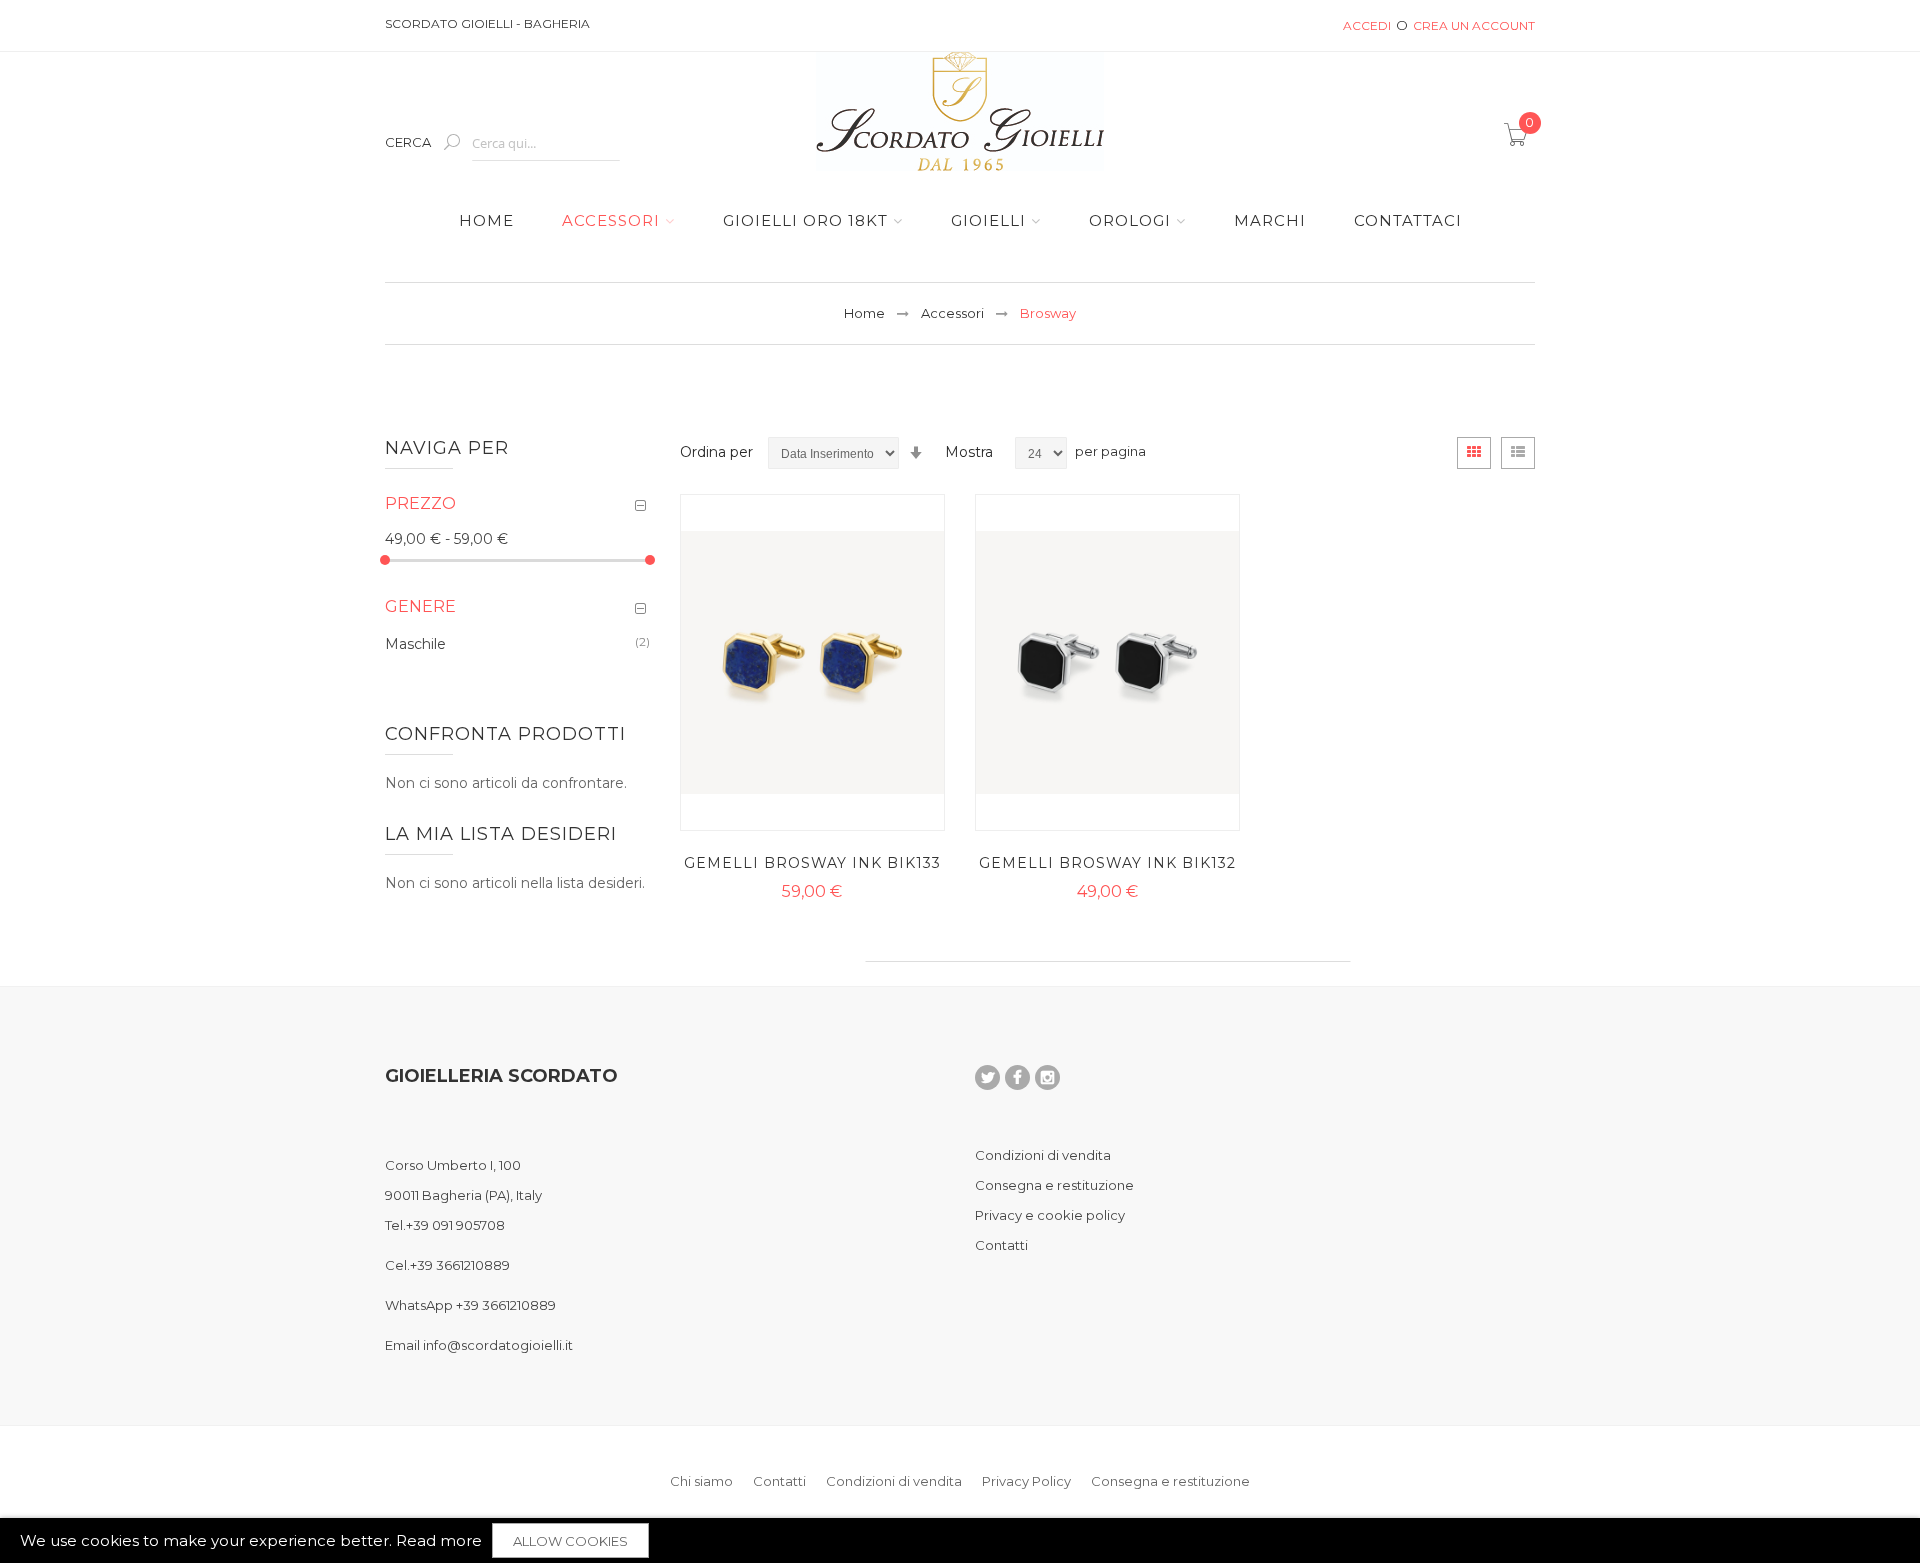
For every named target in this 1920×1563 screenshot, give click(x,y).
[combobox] (546, 143)
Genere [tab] (420, 606)
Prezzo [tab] (420, 503)
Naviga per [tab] (447, 448)
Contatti (1001, 1245)
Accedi (1367, 25)
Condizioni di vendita (1043, 1155)
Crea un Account (1474, 25)
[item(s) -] (1519, 141)
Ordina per (716, 452)
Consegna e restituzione (1054, 1185)
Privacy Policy (1026, 1481)
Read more (439, 1540)
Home (864, 313)
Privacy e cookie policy (1050, 1215)
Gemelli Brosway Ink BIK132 (1107, 863)
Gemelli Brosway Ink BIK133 (812, 863)
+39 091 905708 (455, 1225)
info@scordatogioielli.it (498, 1345)
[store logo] (959, 111)
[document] (960, 1540)
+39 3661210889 (460, 1265)
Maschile (415, 643)
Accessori (952, 313)
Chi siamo (701, 1481)
